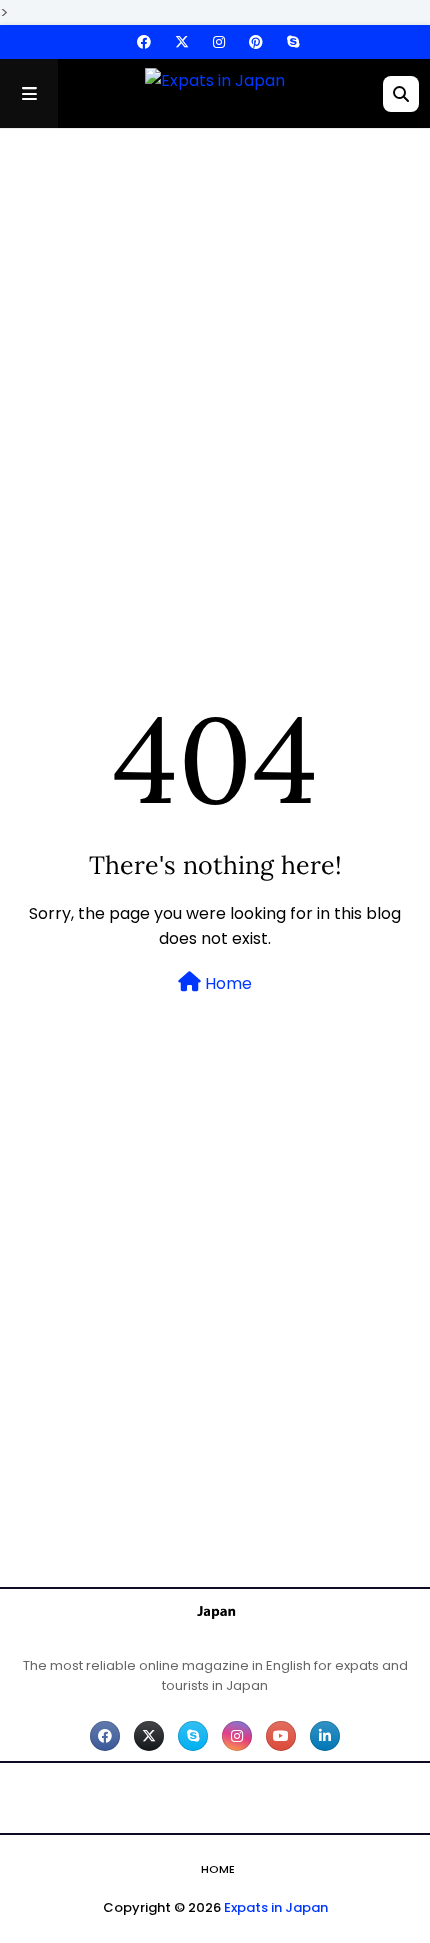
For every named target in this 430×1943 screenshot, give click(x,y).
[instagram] (219, 42)
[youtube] (281, 1736)
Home (226, 983)
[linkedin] (325, 1736)
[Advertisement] (215, 374)
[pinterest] (256, 42)
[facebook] (144, 42)
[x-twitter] (182, 42)
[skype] (290, 42)
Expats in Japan (276, 1907)
